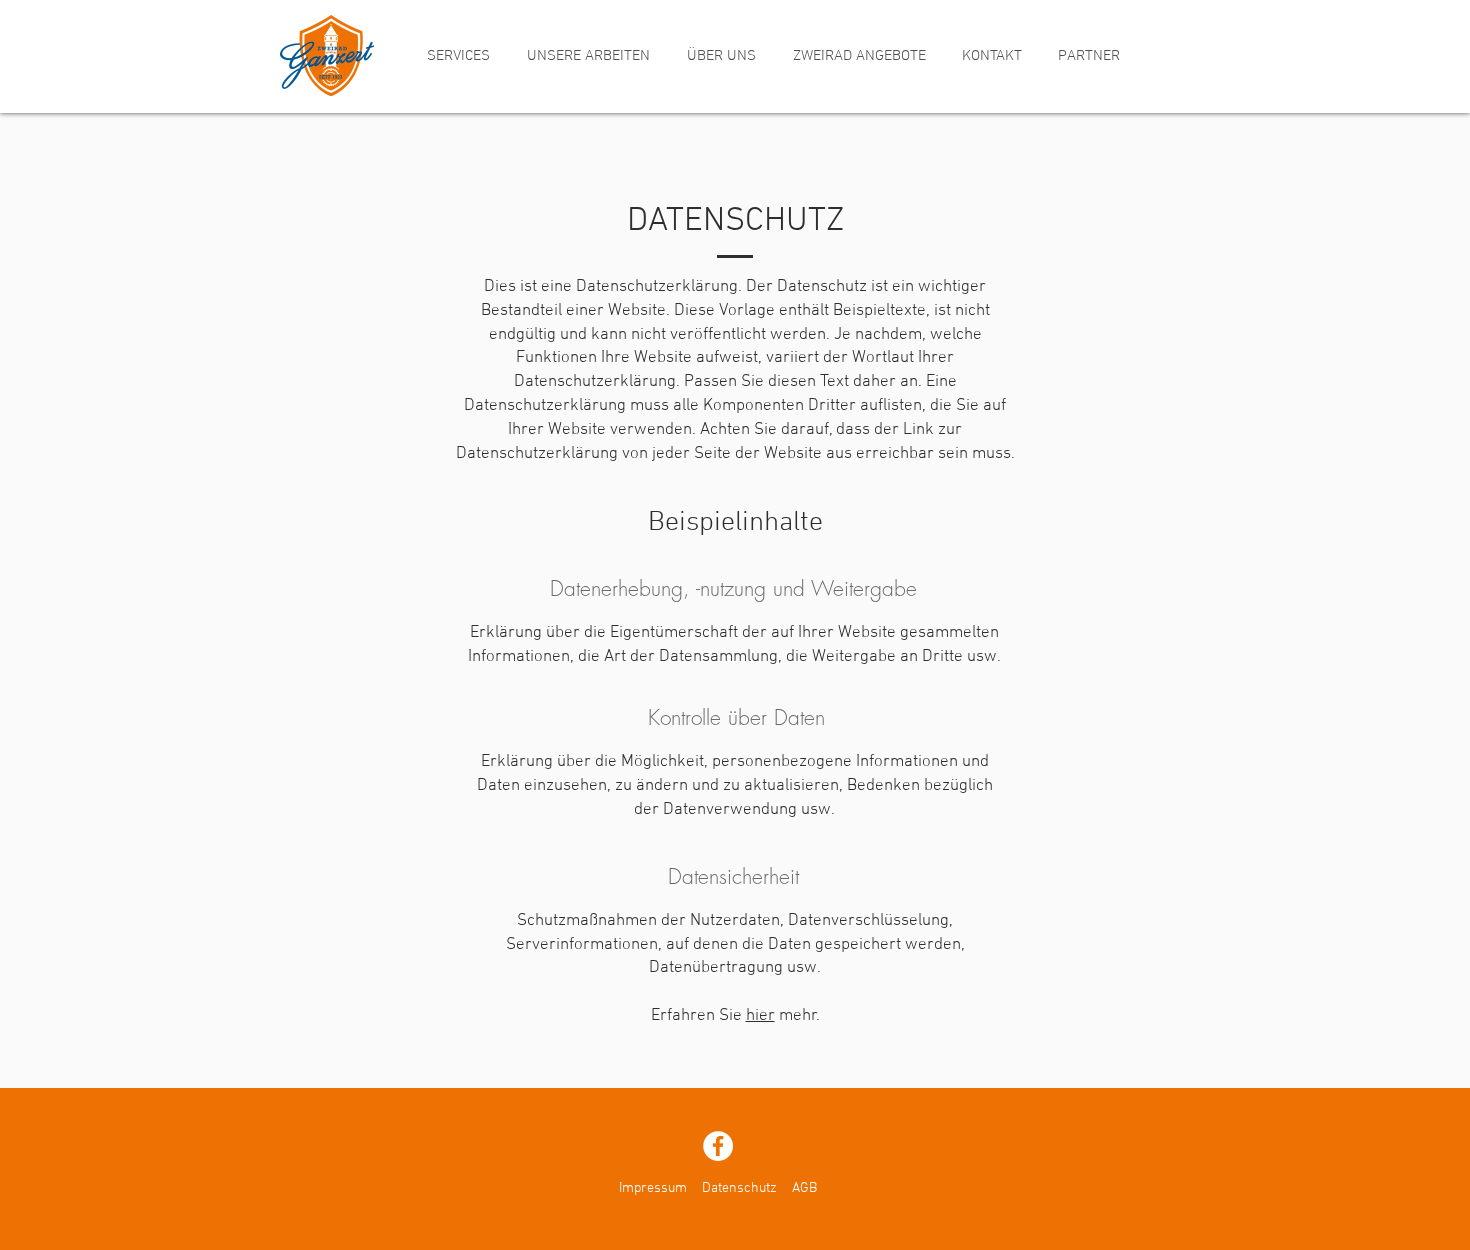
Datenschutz (739, 1188)
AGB (804, 1188)
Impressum (653, 1188)
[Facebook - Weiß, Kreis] (718, 1146)
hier (760, 1016)
